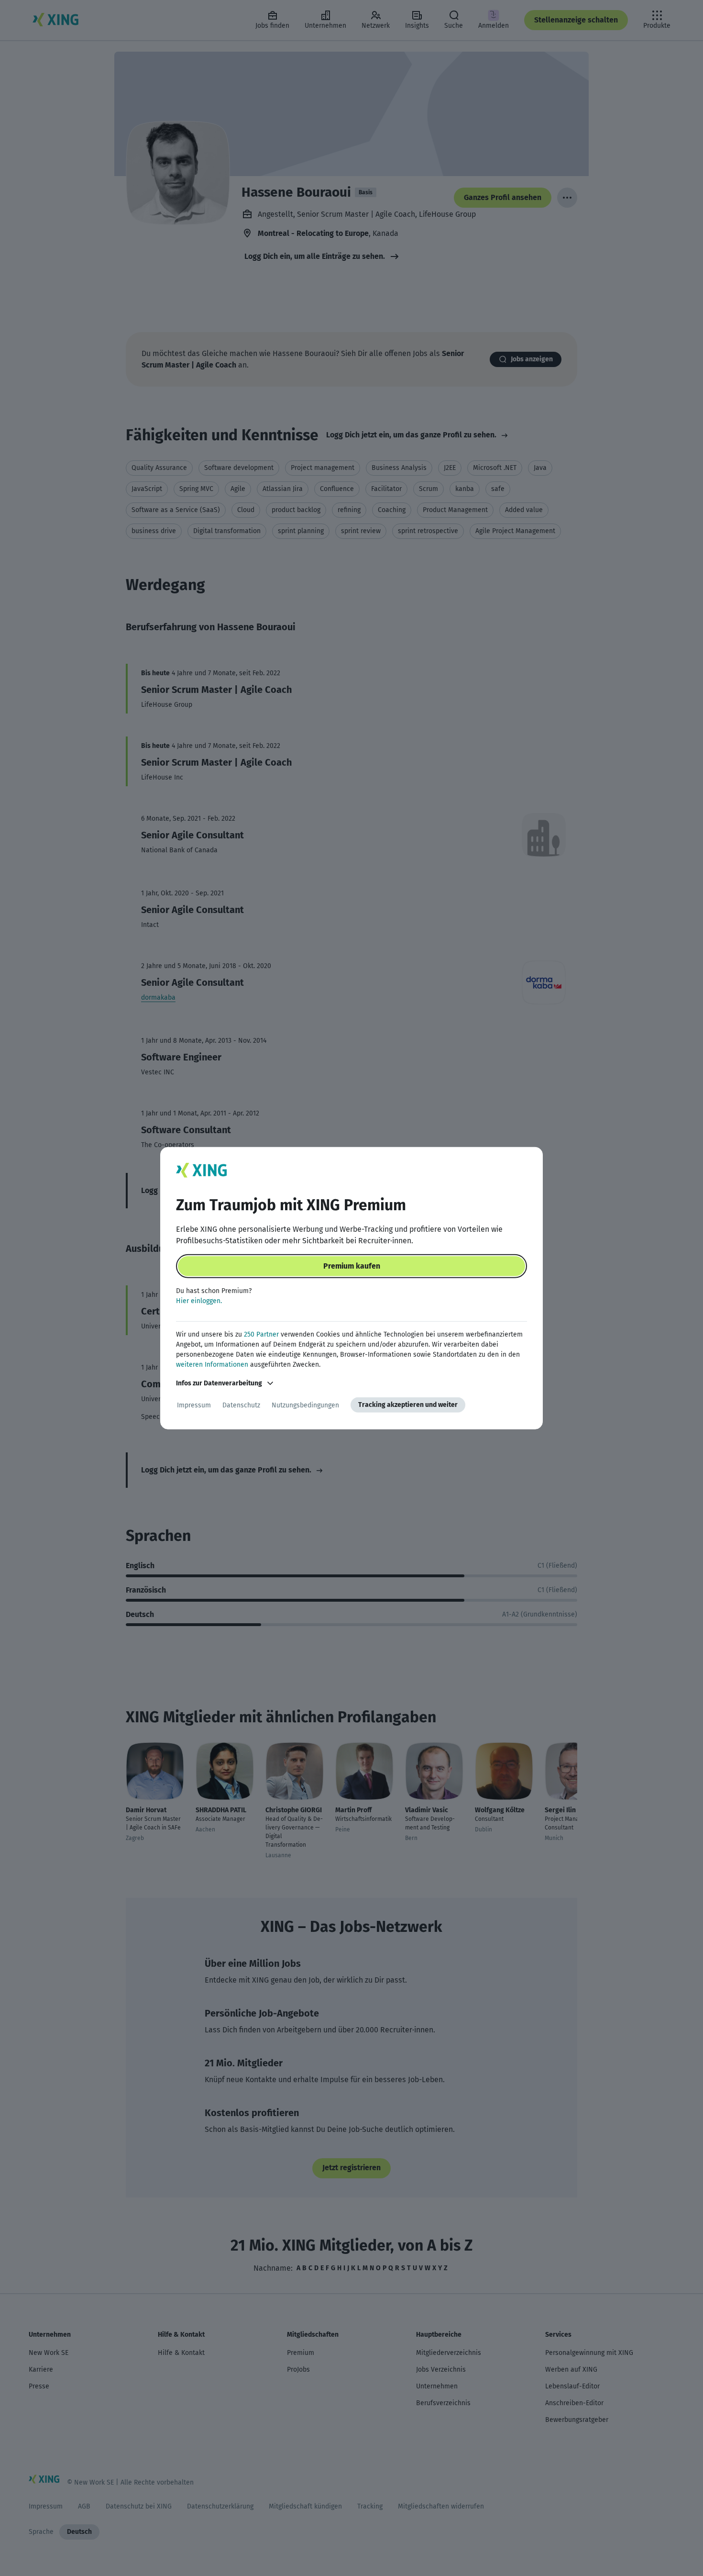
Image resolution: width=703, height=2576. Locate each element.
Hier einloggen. (199, 1301)
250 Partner (261, 1334)
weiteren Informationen (212, 1365)
